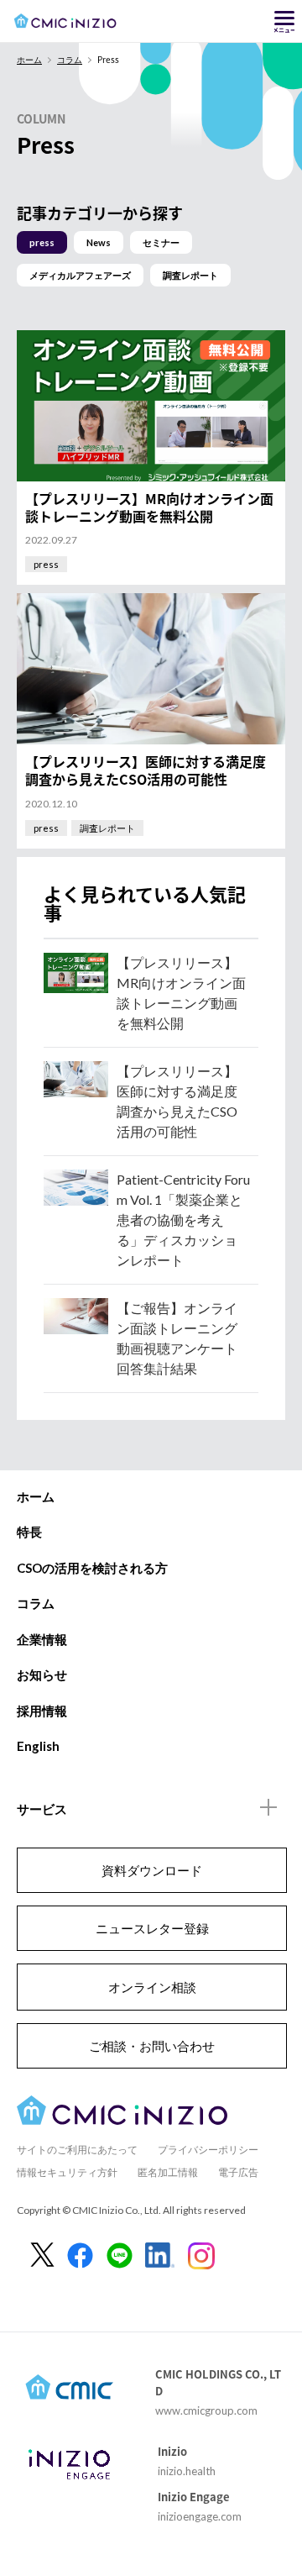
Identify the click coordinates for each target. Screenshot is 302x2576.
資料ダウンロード (152, 1870)
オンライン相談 (152, 1987)
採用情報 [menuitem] (42, 1711)
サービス (42, 1809)
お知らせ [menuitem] (42, 1674)
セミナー (161, 242)
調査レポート (190, 275)
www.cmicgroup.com (206, 2410)
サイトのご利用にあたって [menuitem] (77, 2150)
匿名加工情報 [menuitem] (168, 2172)
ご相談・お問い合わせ (152, 2046)
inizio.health (187, 2471)
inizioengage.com (200, 2516)
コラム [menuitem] (36, 1603)
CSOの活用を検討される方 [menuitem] (92, 1568)
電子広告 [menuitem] (238, 2172)
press (42, 242)
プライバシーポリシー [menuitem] (208, 2150)
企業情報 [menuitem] (42, 1639)
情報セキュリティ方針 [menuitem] (67, 2172)
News (99, 242)
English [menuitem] (38, 1746)
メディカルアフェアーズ (80, 275)
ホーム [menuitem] (36, 1496)
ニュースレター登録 (152, 1928)
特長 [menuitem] (29, 1532)
